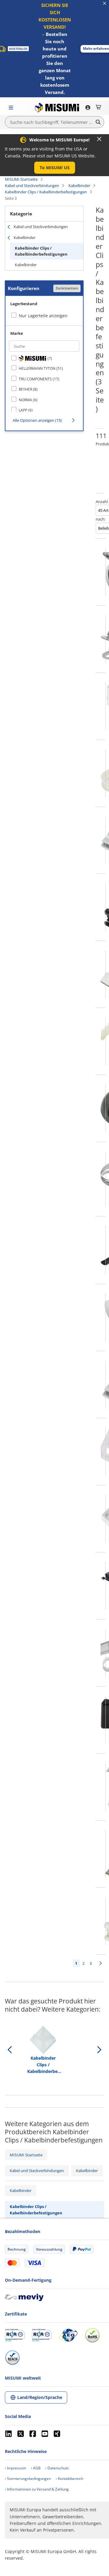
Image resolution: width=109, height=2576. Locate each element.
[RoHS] (92, 2335)
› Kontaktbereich (69, 2479)
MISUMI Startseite (21, 179)
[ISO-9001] (15, 2335)
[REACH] (12, 2358)
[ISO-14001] (42, 2335)
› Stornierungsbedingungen (28, 2479)
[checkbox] (44, 358)
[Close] (99, 139)
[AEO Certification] (68, 2335)
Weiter (101, 1963)
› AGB (36, 2468)
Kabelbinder (79, 186)
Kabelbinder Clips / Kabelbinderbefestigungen (46, 192)
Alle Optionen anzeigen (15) (37, 420)
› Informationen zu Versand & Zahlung (37, 2489)
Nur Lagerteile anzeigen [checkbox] (43, 316)
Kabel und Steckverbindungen (32, 186)
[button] (55, 168)
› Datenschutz (57, 2468)
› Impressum (15, 2468)
